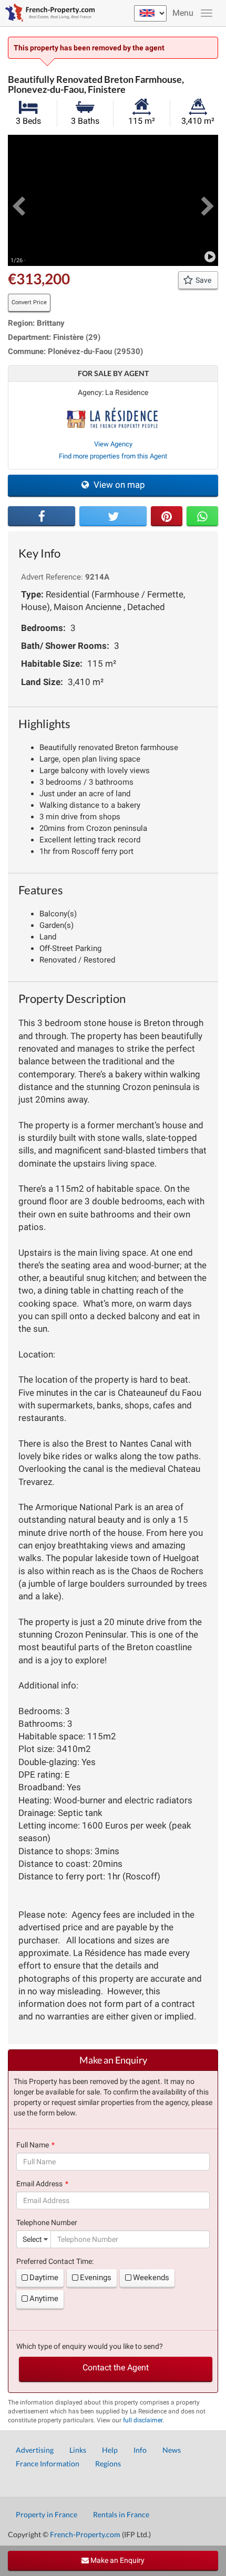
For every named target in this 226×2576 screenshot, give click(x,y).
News (172, 2450)
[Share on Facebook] (42, 516)
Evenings (96, 2278)
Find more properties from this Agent (113, 456)
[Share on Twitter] (113, 516)
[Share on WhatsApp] (202, 516)
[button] (18, 200)
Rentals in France (121, 2514)
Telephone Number (47, 2222)
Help (110, 2450)
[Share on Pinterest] (167, 516)
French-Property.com (85, 2534)
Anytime (44, 2299)
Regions (108, 2463)
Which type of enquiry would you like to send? (90, 2346)
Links (78, 2450)
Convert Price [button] (29, 302)
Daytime (44, 2278)
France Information (48, 2463)
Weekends (151, 2278)
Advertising (35, 2450)
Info (140, 2450)
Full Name (33, 2145)
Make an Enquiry (117, 2560)
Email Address (39, 2184)
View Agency (113, 444)
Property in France (47, 2514)
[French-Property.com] (47, 13)
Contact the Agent (116, 2367)
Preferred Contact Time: (55, 2261)
